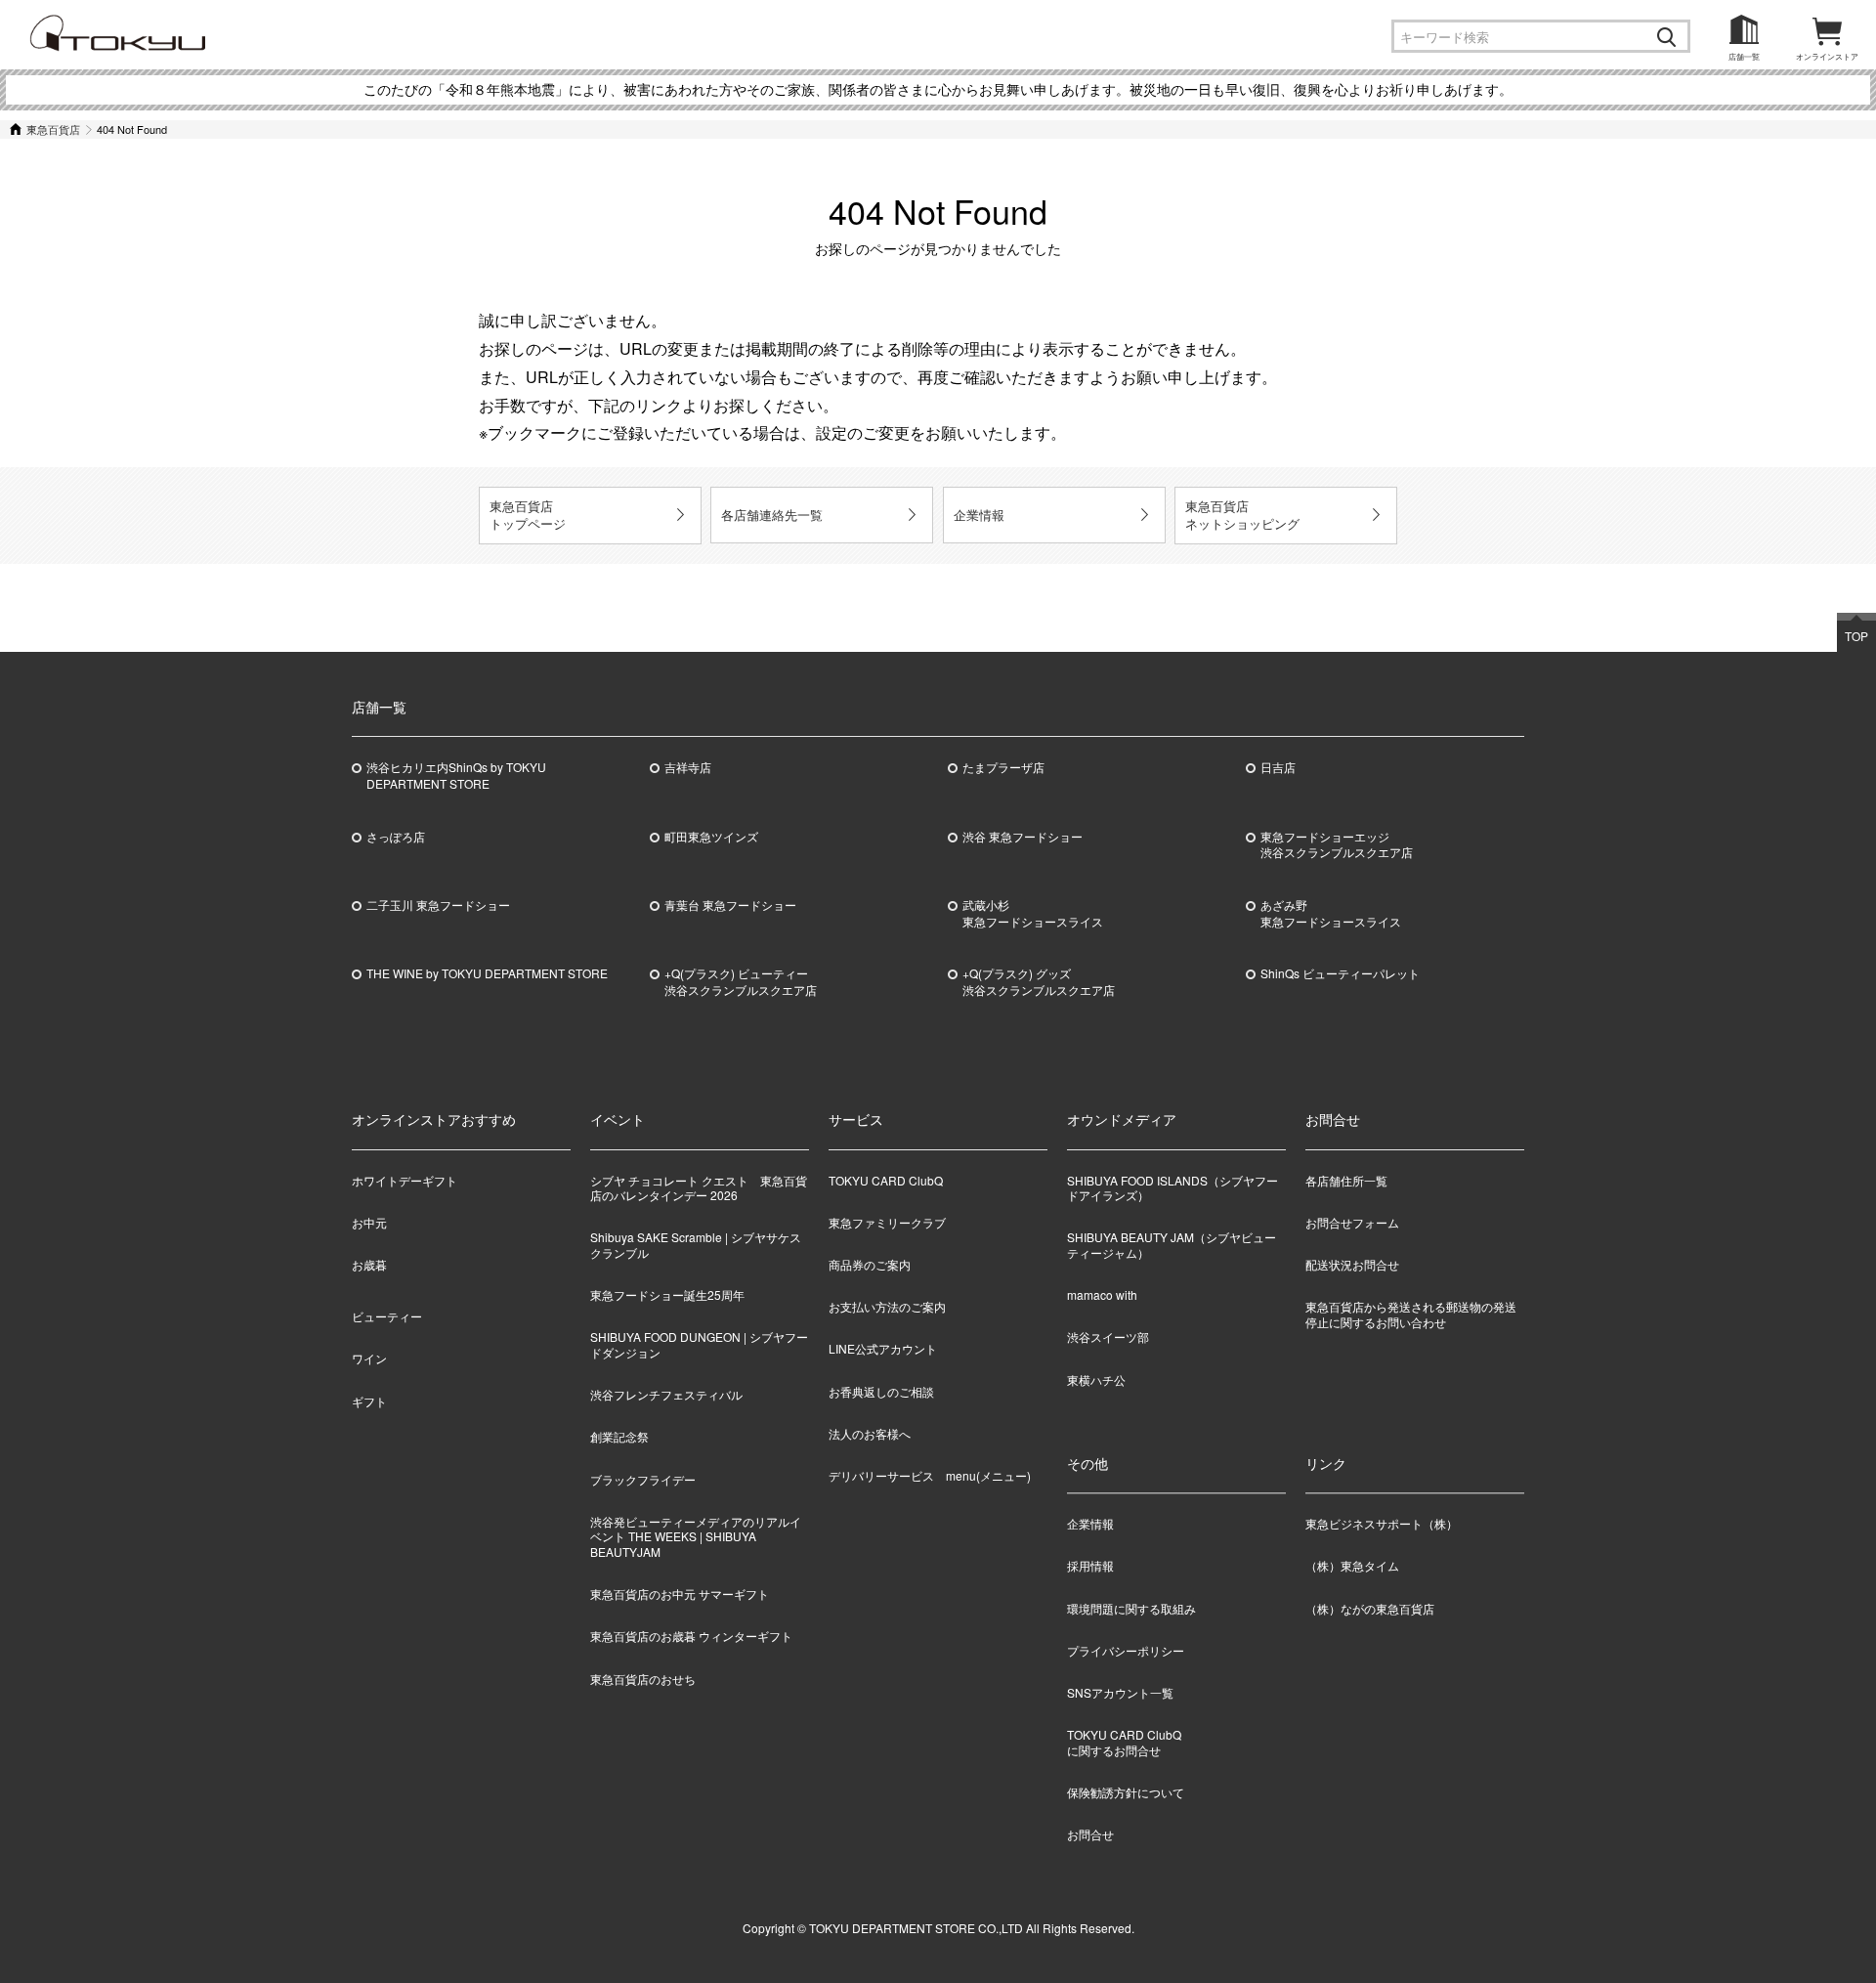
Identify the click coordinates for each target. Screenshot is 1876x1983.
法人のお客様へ (870, 1433)
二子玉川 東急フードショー (438, 905)
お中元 (369, 1222)
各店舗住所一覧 (1346, 1180)
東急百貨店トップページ (528, 515)
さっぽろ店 (396, 837)
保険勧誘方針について (1126, 1792)
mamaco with (1102, 1294)
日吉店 (1278, 767)
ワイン (369, 1358)
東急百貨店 (53, 129)
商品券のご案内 (870, 1264)
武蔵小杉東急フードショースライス (1033, 913)
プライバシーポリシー (1126, 1650)
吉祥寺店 (688, 767)
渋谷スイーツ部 (1108, 1336)
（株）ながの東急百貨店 (1370, 1608)
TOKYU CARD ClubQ (886, 1180)
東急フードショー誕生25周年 (667, 1294)
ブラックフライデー (643, 1479)
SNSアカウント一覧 (1120, 1692)
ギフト (369, 1401)
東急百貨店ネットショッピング (1242, 515)
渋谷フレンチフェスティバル (666, 1394)
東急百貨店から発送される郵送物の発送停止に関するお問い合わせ (1411, 1314)
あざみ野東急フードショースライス (1331, 913)
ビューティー (387, 1316)
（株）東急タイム (1352, 1566)
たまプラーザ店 (1003, 767)
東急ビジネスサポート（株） (1382, 1524)
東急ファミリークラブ (887, 1222)
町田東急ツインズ (711, 837)
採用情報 (1090, 1566)
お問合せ (1090, 1834)
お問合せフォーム (1352, 1222)
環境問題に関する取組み (1131, 1608)
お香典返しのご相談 (881, 1391)
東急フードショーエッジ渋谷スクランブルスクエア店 (1337, 845)
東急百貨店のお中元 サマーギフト (680, 1594)
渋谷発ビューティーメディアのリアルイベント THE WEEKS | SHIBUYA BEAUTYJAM (696, 1536)
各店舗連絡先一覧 (772, 515)
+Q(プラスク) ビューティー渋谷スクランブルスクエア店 (741, 982)
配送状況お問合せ (1352, 1264)
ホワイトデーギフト (405, 1180)
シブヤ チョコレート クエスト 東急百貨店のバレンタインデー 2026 (699, 1188)
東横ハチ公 (1096, 1379)
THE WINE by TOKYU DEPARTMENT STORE (487, 973)
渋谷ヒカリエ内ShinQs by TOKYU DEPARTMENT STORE (456, 776)
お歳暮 (369, 1264)
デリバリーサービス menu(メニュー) (930, 1475)
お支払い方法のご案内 (887, 1306)
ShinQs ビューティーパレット (1340, 973)
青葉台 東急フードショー (730, 905)
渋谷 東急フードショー (1023, 837)
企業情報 (979, 515)
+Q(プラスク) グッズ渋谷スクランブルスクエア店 (1039, 982)
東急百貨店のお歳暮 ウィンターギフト (691, 1636)
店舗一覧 (1744, 56)
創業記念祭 (619, 1436)
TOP (1856, 636)
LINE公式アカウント (883, 1348)
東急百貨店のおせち (643, 1679)
